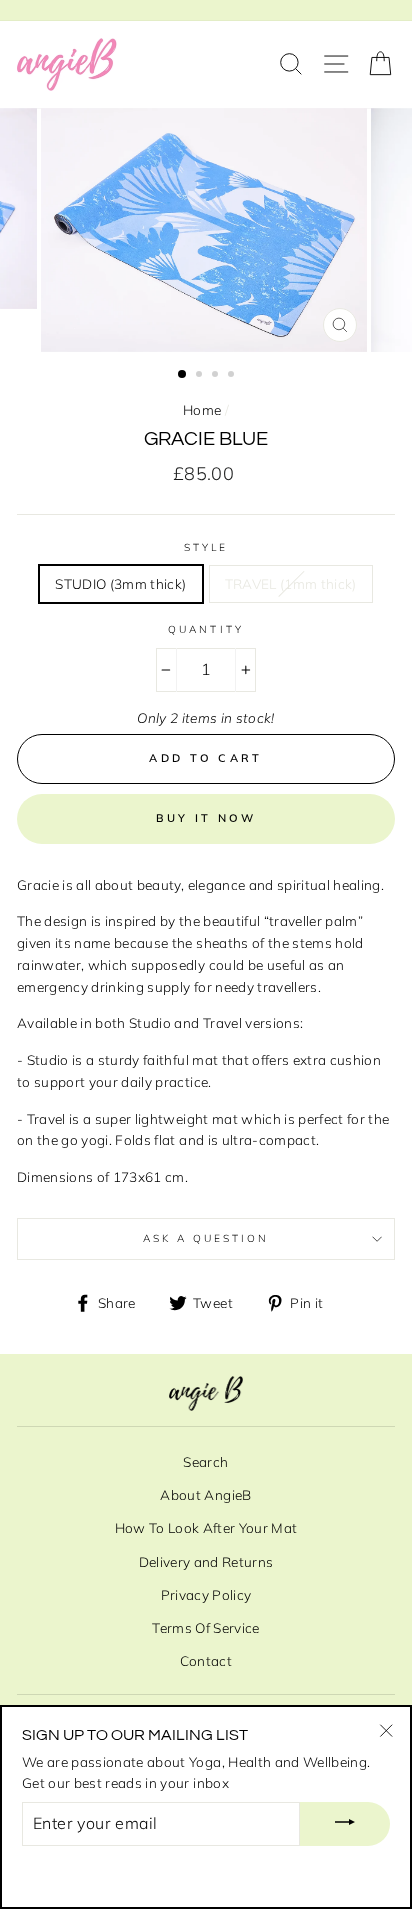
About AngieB (205, 1494)
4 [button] (233, 376)
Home (202, 409)
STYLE (206, 547)
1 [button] (183, 375)
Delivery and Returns (206, 1561)
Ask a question (206, 1238)
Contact (206, 1660)
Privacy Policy (206, 1594)
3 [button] (217, 376)
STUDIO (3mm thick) (120, 583)
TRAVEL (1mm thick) (291, 583)
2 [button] (201, 376)
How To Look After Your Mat (206, 1527)
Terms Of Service (205, 1627)
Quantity (205, 629)
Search (205, 1461)
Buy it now (206, 818)
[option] (206, 230)
